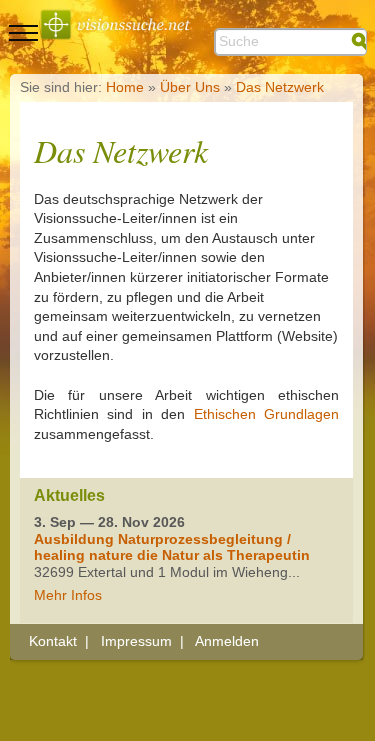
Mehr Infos (68, 595)
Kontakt (53, 641)
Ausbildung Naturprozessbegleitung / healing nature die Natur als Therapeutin (172, 547)
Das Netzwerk (280, 87)
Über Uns (190, 87)
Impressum (136, 641)
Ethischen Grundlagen (266, 414)
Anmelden (227, 641)
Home (125, 87)
